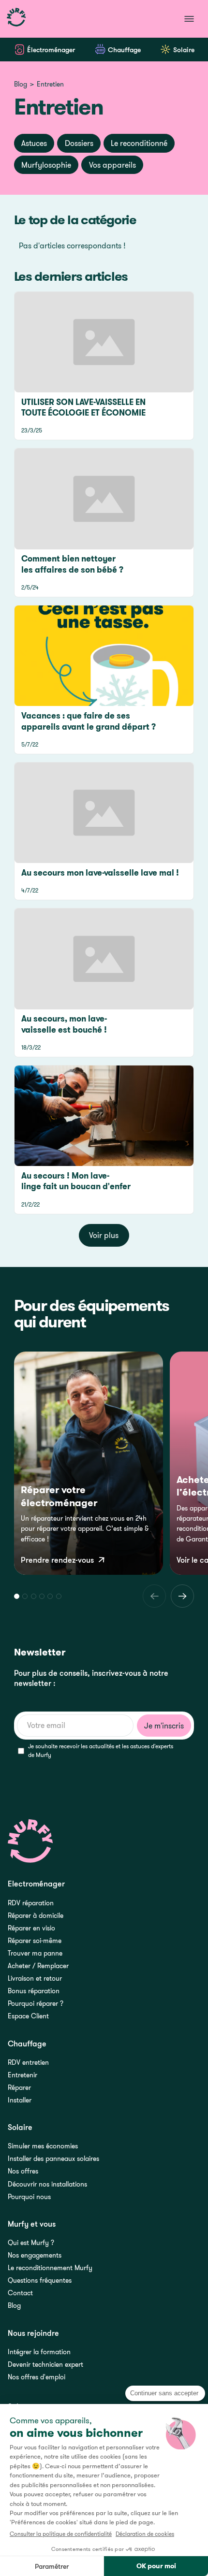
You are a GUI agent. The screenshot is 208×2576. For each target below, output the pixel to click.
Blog (21, 85)
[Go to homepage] (16, 19)
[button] (17, 1596)
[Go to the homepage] (31, 1841)
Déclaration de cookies (145, 2534)
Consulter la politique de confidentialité (61, 2534)
